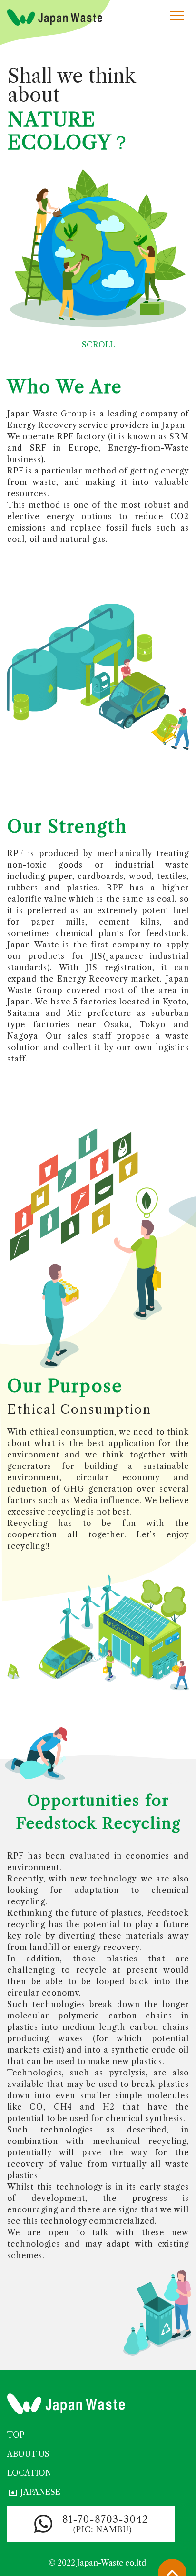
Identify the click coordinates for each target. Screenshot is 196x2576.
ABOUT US (28, 2454)
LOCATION (29, 2473)
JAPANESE (40, 2492)
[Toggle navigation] (177, 15)
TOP (16, 2435)
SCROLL (98, 345)
